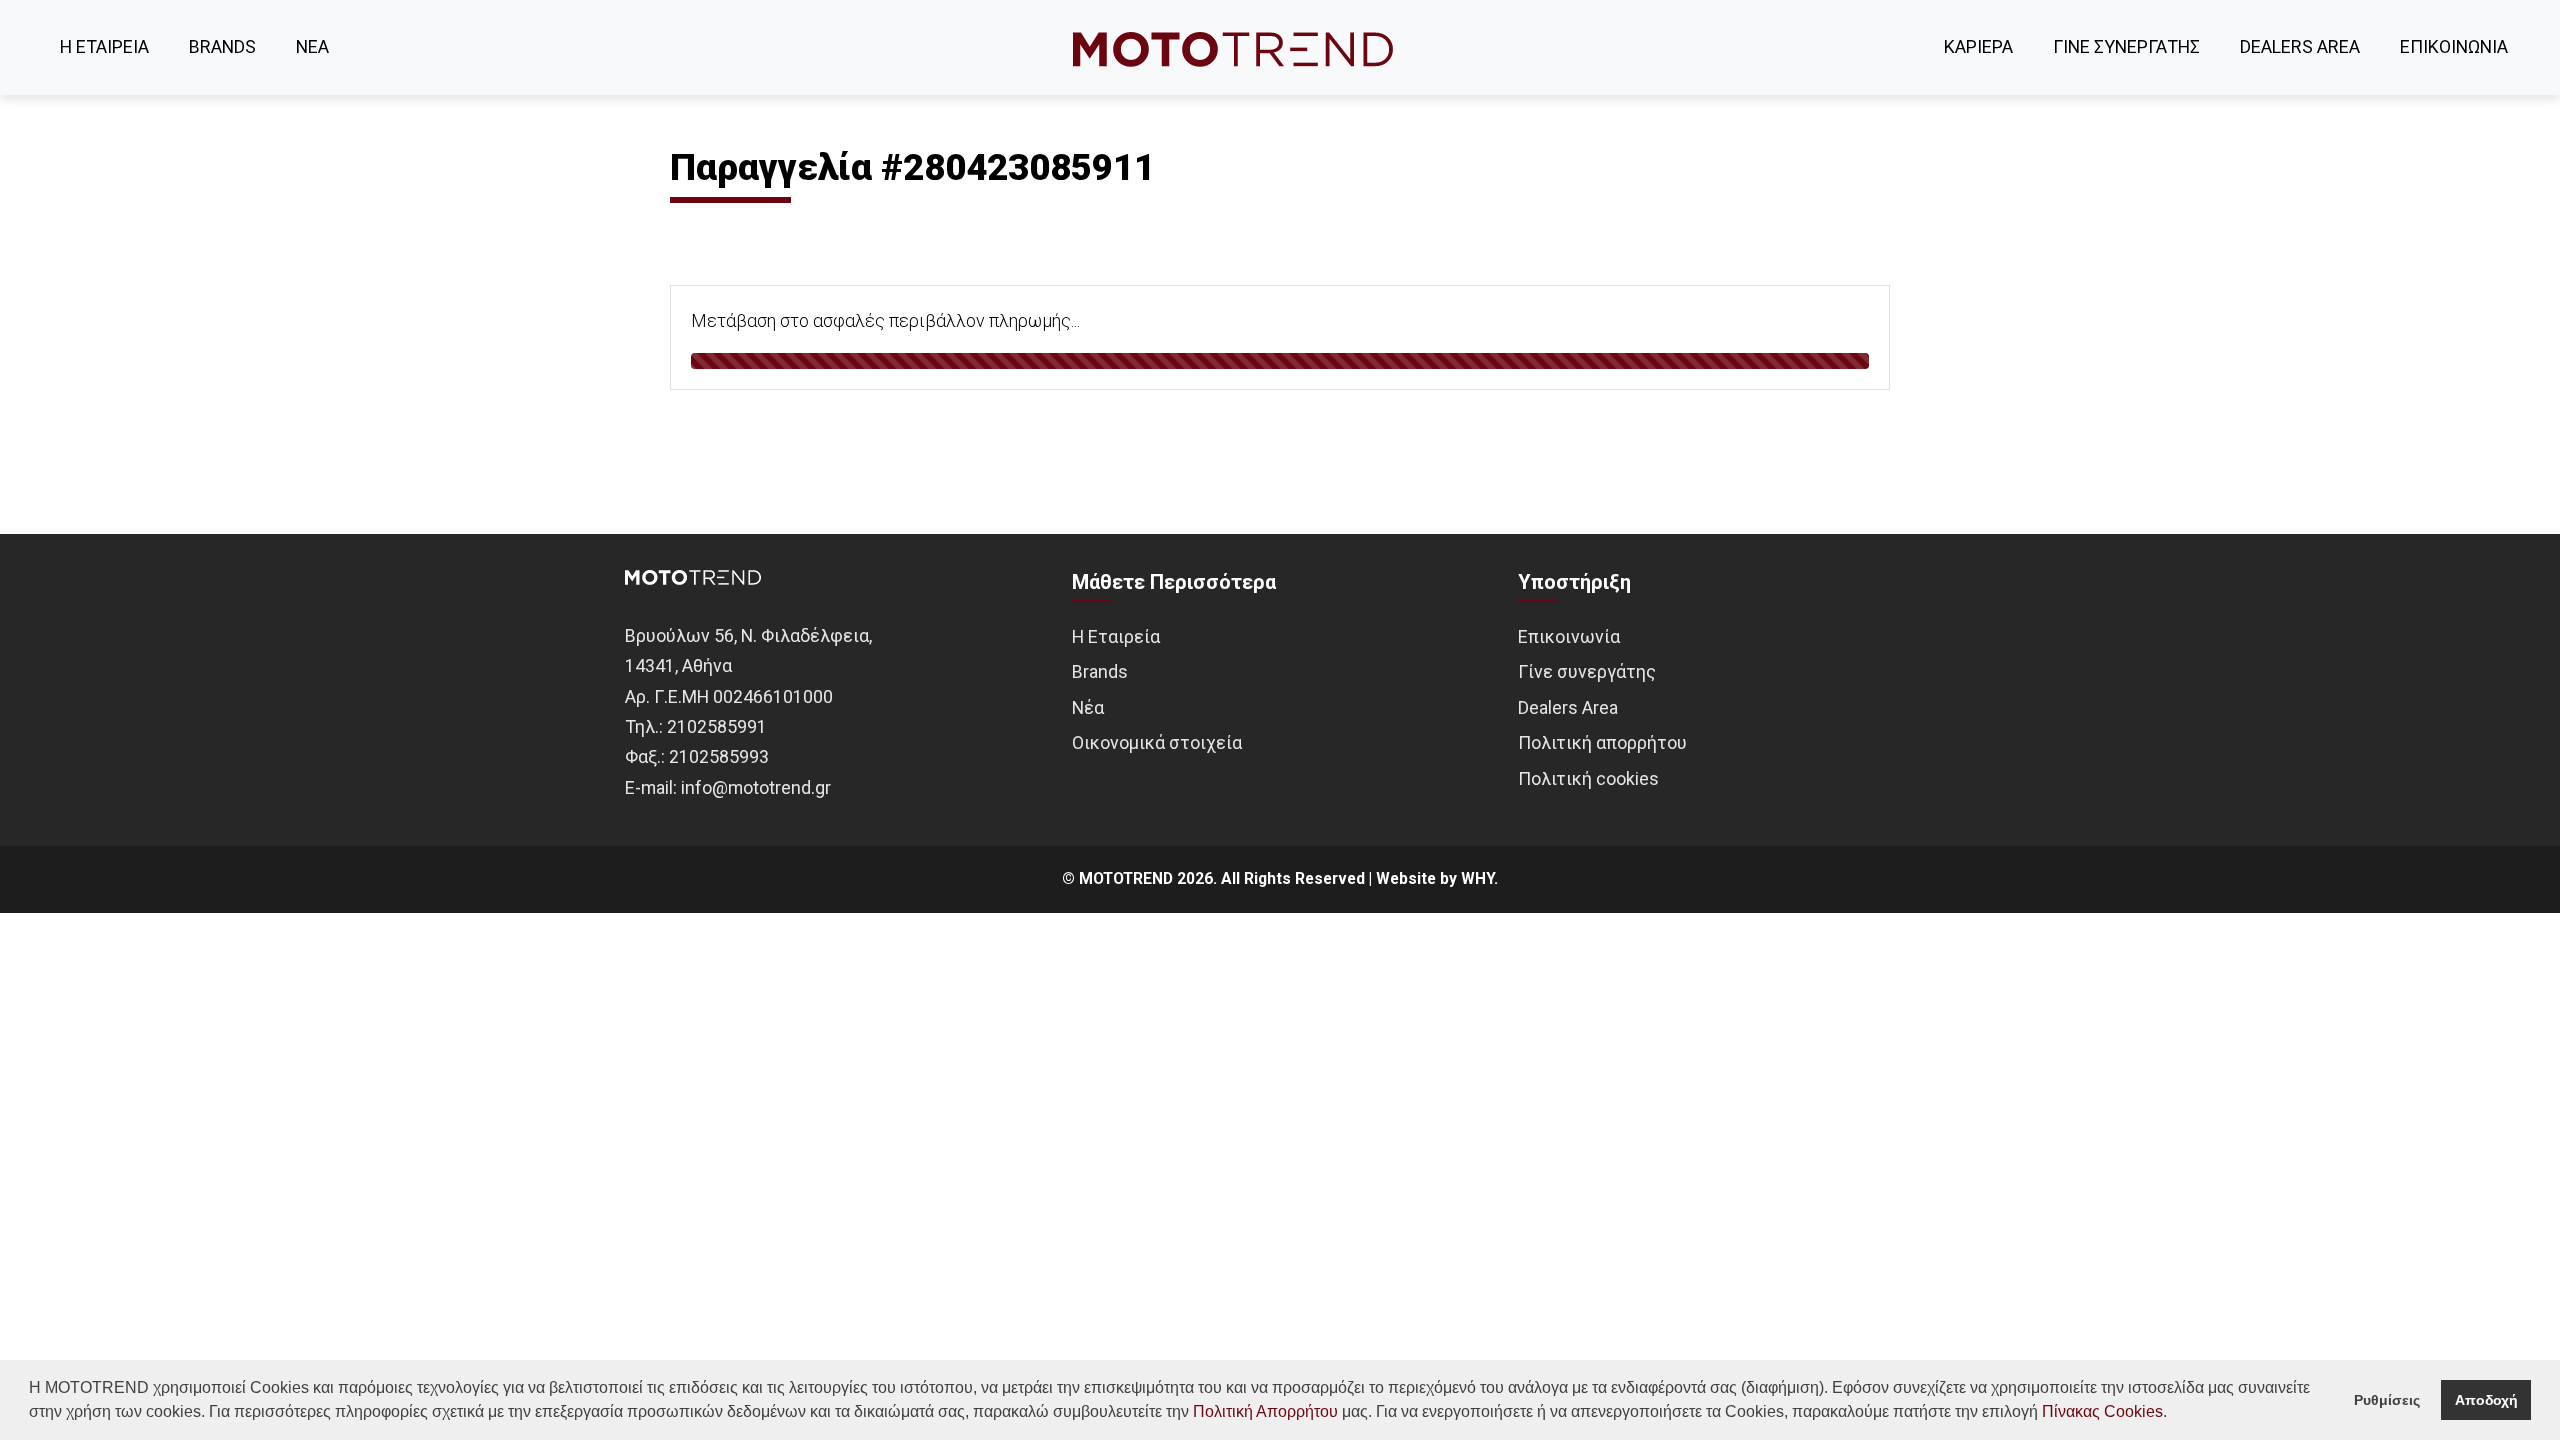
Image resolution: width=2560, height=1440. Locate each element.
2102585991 (717, 726)
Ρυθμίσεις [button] (2387, 1400)
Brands (1100, 671)
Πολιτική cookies (1588, 778)
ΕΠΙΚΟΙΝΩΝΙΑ (2454, 46)
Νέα (1088, 707)
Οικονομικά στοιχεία (1157, 742)
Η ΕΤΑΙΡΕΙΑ (104, 46)
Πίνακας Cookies (2102, 1411)
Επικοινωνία (1569, 636)
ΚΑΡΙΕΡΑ (1978, 46)
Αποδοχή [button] (2486, 1400)
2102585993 (719, 756)
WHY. (1479, 879)
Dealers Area (1568, 707)
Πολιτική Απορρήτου (1265, 1411)
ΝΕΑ (312, 46)
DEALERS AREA (2300, 46)
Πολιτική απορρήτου (1602, 742)
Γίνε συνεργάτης (1587, 671)
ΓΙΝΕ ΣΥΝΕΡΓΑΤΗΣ (2126, 46)
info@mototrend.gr (756, 787)
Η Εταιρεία (1116, 636)
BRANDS (222, 46)
